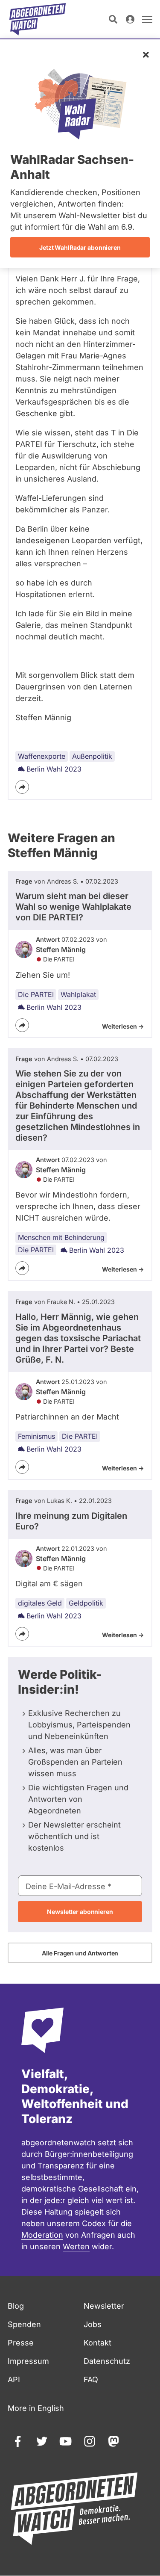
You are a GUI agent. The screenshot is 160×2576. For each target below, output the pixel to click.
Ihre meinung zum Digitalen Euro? (71, 1521)
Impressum (28, 2361)
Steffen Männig (61, 949)
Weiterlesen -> (123, 1026)
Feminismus (36, 1436)
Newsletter (104, 2306)
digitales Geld (40, 1603)
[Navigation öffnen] (147, 19)
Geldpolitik (86, 1603)
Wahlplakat (78, 994)
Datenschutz (107, 2361)
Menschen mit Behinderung (61, 1237)
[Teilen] (22, 787)
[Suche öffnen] (113, 19)
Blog (16, 2306)
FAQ (91, 2379)
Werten (76, 2246)
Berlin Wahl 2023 (54, 769)
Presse (21, 2343)
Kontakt (97, 2343)
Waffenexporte (42, 756)
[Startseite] (38, 19)
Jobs (93, 2324)
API (14, 2379)
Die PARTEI (36, 994)
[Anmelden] (130, 19)
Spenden (24, 2324)
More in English (36, 2408)
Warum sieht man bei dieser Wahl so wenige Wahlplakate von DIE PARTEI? (73, 907)
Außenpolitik (92, 756)
